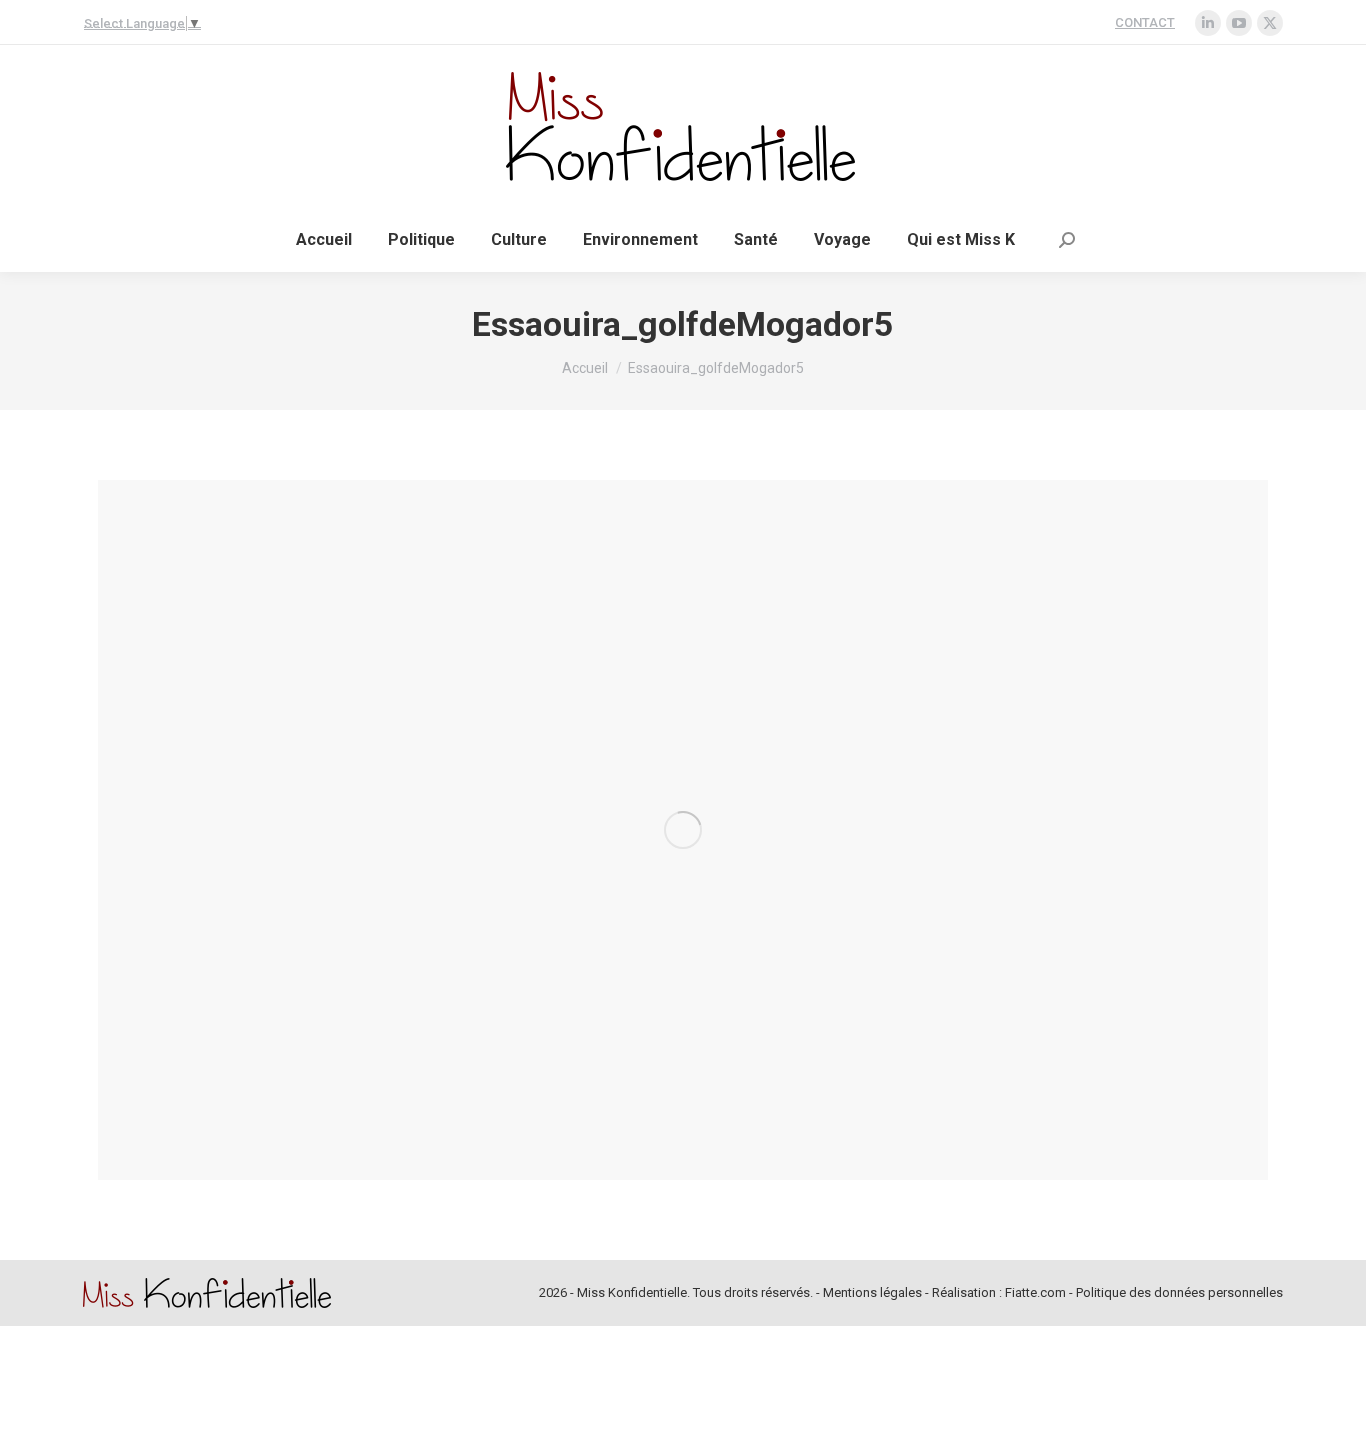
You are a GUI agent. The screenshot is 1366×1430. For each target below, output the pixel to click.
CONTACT (1145, 22)
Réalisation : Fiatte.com (999, 1292)
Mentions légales (872, 1292)
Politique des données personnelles (1179, 1292)
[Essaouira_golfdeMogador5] (683, 830)
